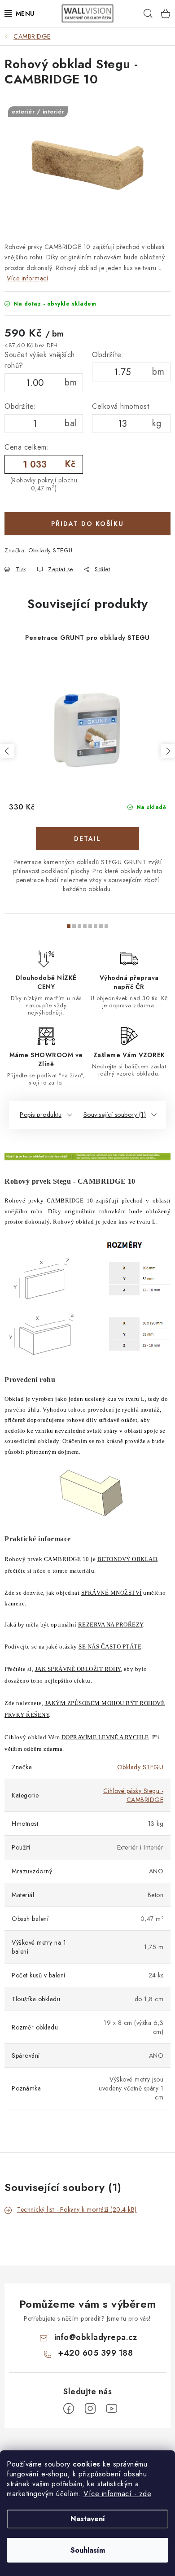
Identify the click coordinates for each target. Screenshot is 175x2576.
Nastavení (88, 2519)
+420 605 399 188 (95, 2353)
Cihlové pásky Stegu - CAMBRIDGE (133, 1795)
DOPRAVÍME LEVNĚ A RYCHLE (105, 1737)
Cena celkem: (27, 447)
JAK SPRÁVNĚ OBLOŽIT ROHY (78, 1669)
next (168, 751)
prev (7, 751)
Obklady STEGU (50, 550)
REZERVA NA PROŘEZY (111, 1625)
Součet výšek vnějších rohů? (40, 360)
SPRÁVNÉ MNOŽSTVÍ (112, 1593)
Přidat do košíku (87, 524)
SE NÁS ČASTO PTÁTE (110, 1647)
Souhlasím (88, 2550)
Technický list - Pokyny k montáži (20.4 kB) (77, 2209)
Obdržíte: (108, 355)
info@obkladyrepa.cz (96, 2337)
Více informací (27, 278)
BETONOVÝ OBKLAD (127, 1559)
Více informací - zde (117, 2494)
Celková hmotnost (120, 406)
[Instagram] (90, 2409)
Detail (87, 839)
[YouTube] (112, 2409)
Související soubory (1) (115, 1115)
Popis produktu (41, 1115)
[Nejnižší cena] (87, 1156)
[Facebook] (69, 2409)
